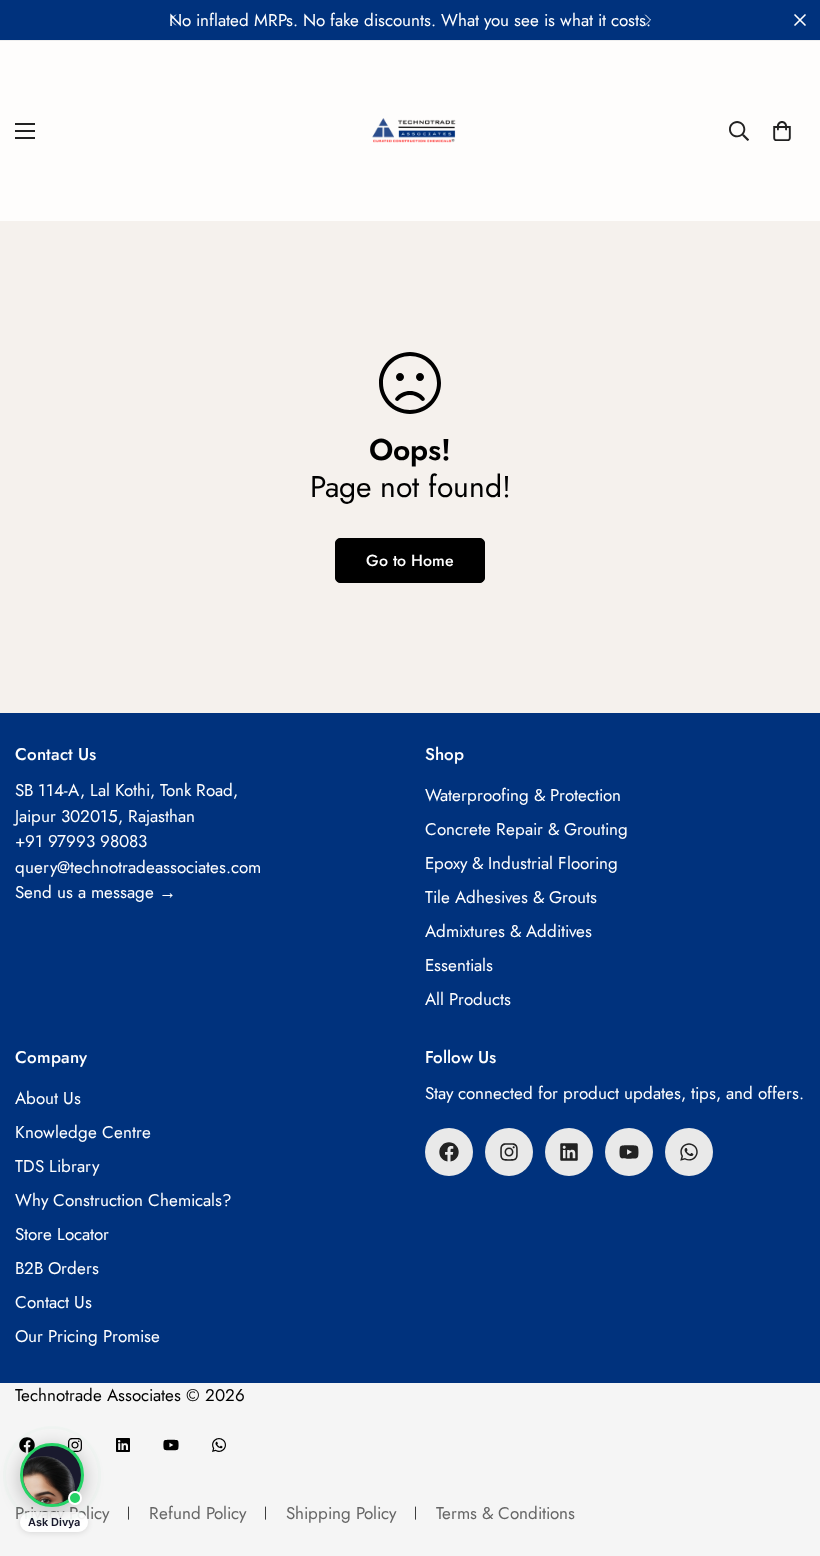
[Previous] (172, 20)
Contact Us (53, 1302)
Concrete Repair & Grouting (526, 829)
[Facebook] (449, 1152)
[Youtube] (629, 1152)
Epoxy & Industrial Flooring (521, 863)
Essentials (459, 965)
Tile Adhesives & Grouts (511, 897)
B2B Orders (57, 1268)
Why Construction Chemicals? (123, 1200)
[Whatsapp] (689, 1152)
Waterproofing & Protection (523, 795)
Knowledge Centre (83, 1132)
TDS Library (57, 1166)
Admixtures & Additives (508, 931)
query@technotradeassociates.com (138, 867)
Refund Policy (197, 1513)
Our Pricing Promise (87, 1336)
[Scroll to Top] (781, 1447)
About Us (48, 1098)
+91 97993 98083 (81, 841)
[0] (782, 131)
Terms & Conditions (505, 1513)
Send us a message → (95, 892)
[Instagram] (509, 1152)
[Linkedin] (569, 1152)
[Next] (647, 20)
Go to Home (410, 560)
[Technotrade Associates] (410, 131)
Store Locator (62, 1234)
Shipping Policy (341, 1513)
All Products (468, 999)
